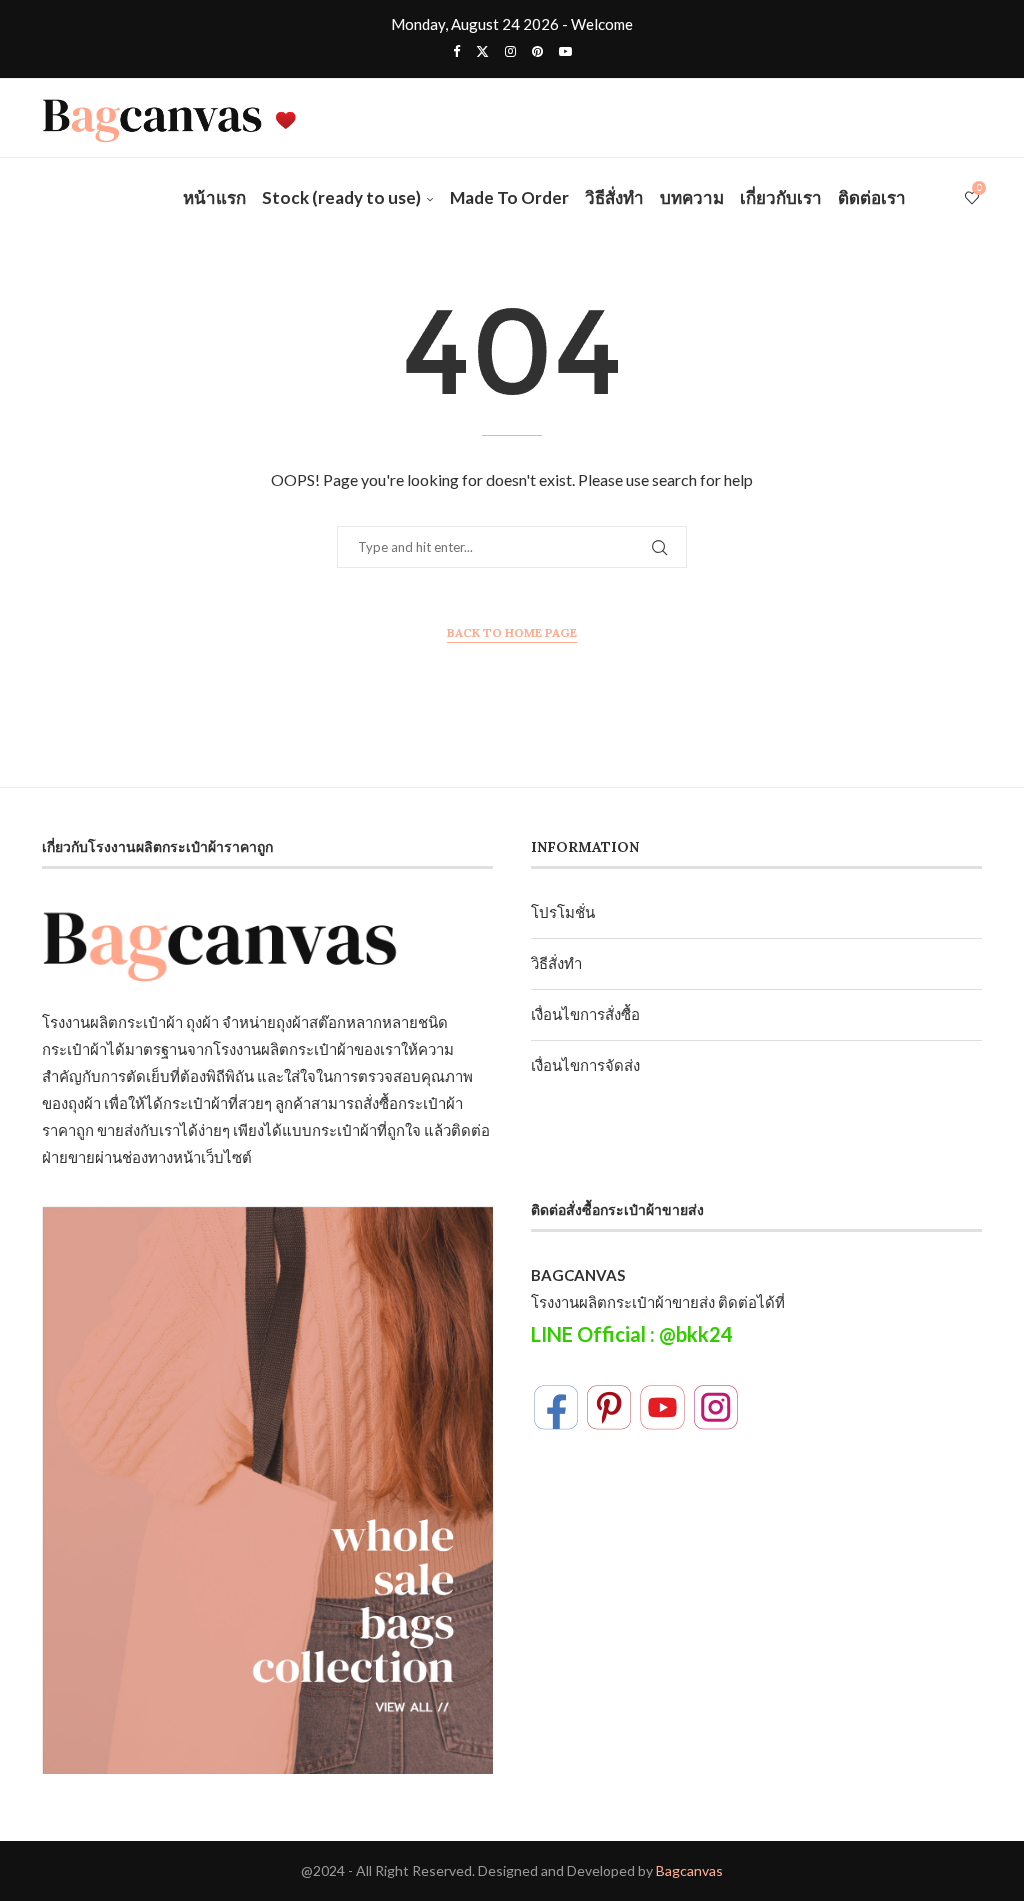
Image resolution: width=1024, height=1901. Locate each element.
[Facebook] (456, 51)
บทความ (692, 197)
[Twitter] (482, 51)
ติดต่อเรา (872, 197)
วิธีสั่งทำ (614, 197)
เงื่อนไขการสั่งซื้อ (585, 1014)
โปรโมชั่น (563, 912)
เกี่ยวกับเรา (781, 197)
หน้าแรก (214, 197)
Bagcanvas (689, 1870)
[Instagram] (510, 51)
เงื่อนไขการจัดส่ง (585, 1065)
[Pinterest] (537, 51)
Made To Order (509, 197)
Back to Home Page (512, 632)
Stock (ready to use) (341, 197)
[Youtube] (565, 51)
